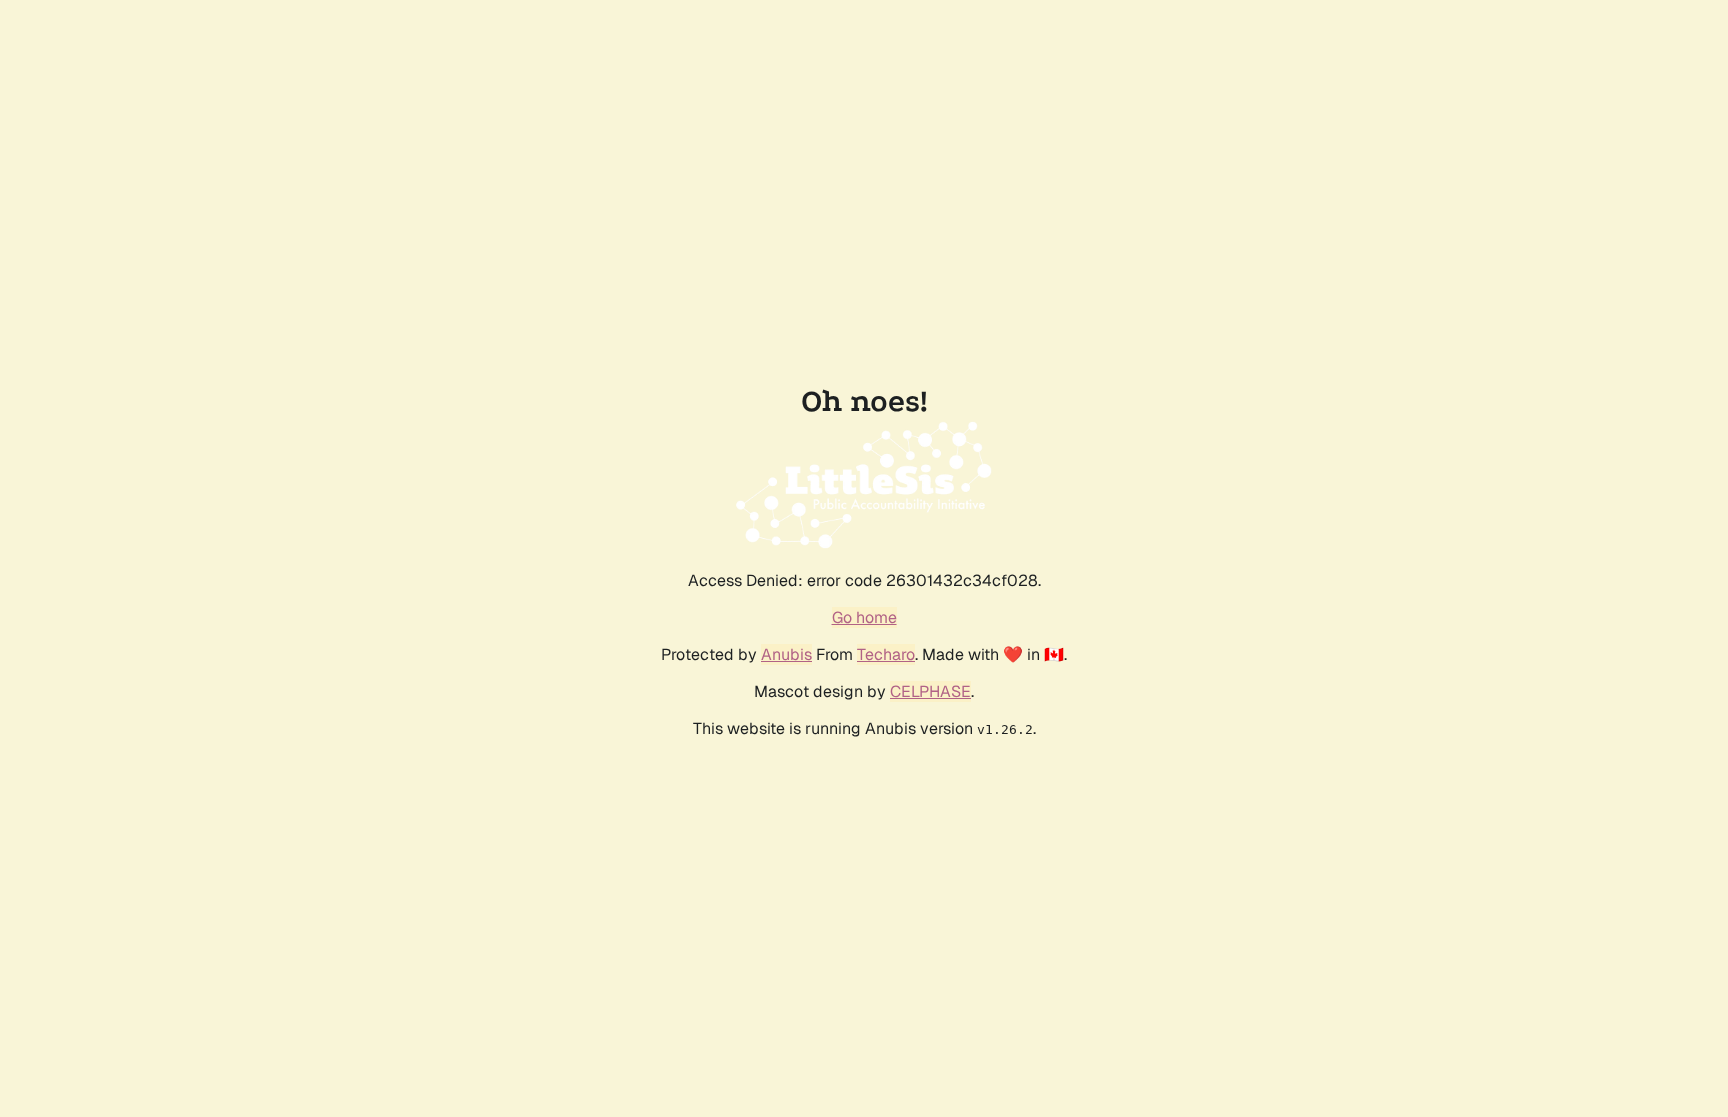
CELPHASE (930, 691)
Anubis (786, 654)
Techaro (886, 654)
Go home (864, 617)
